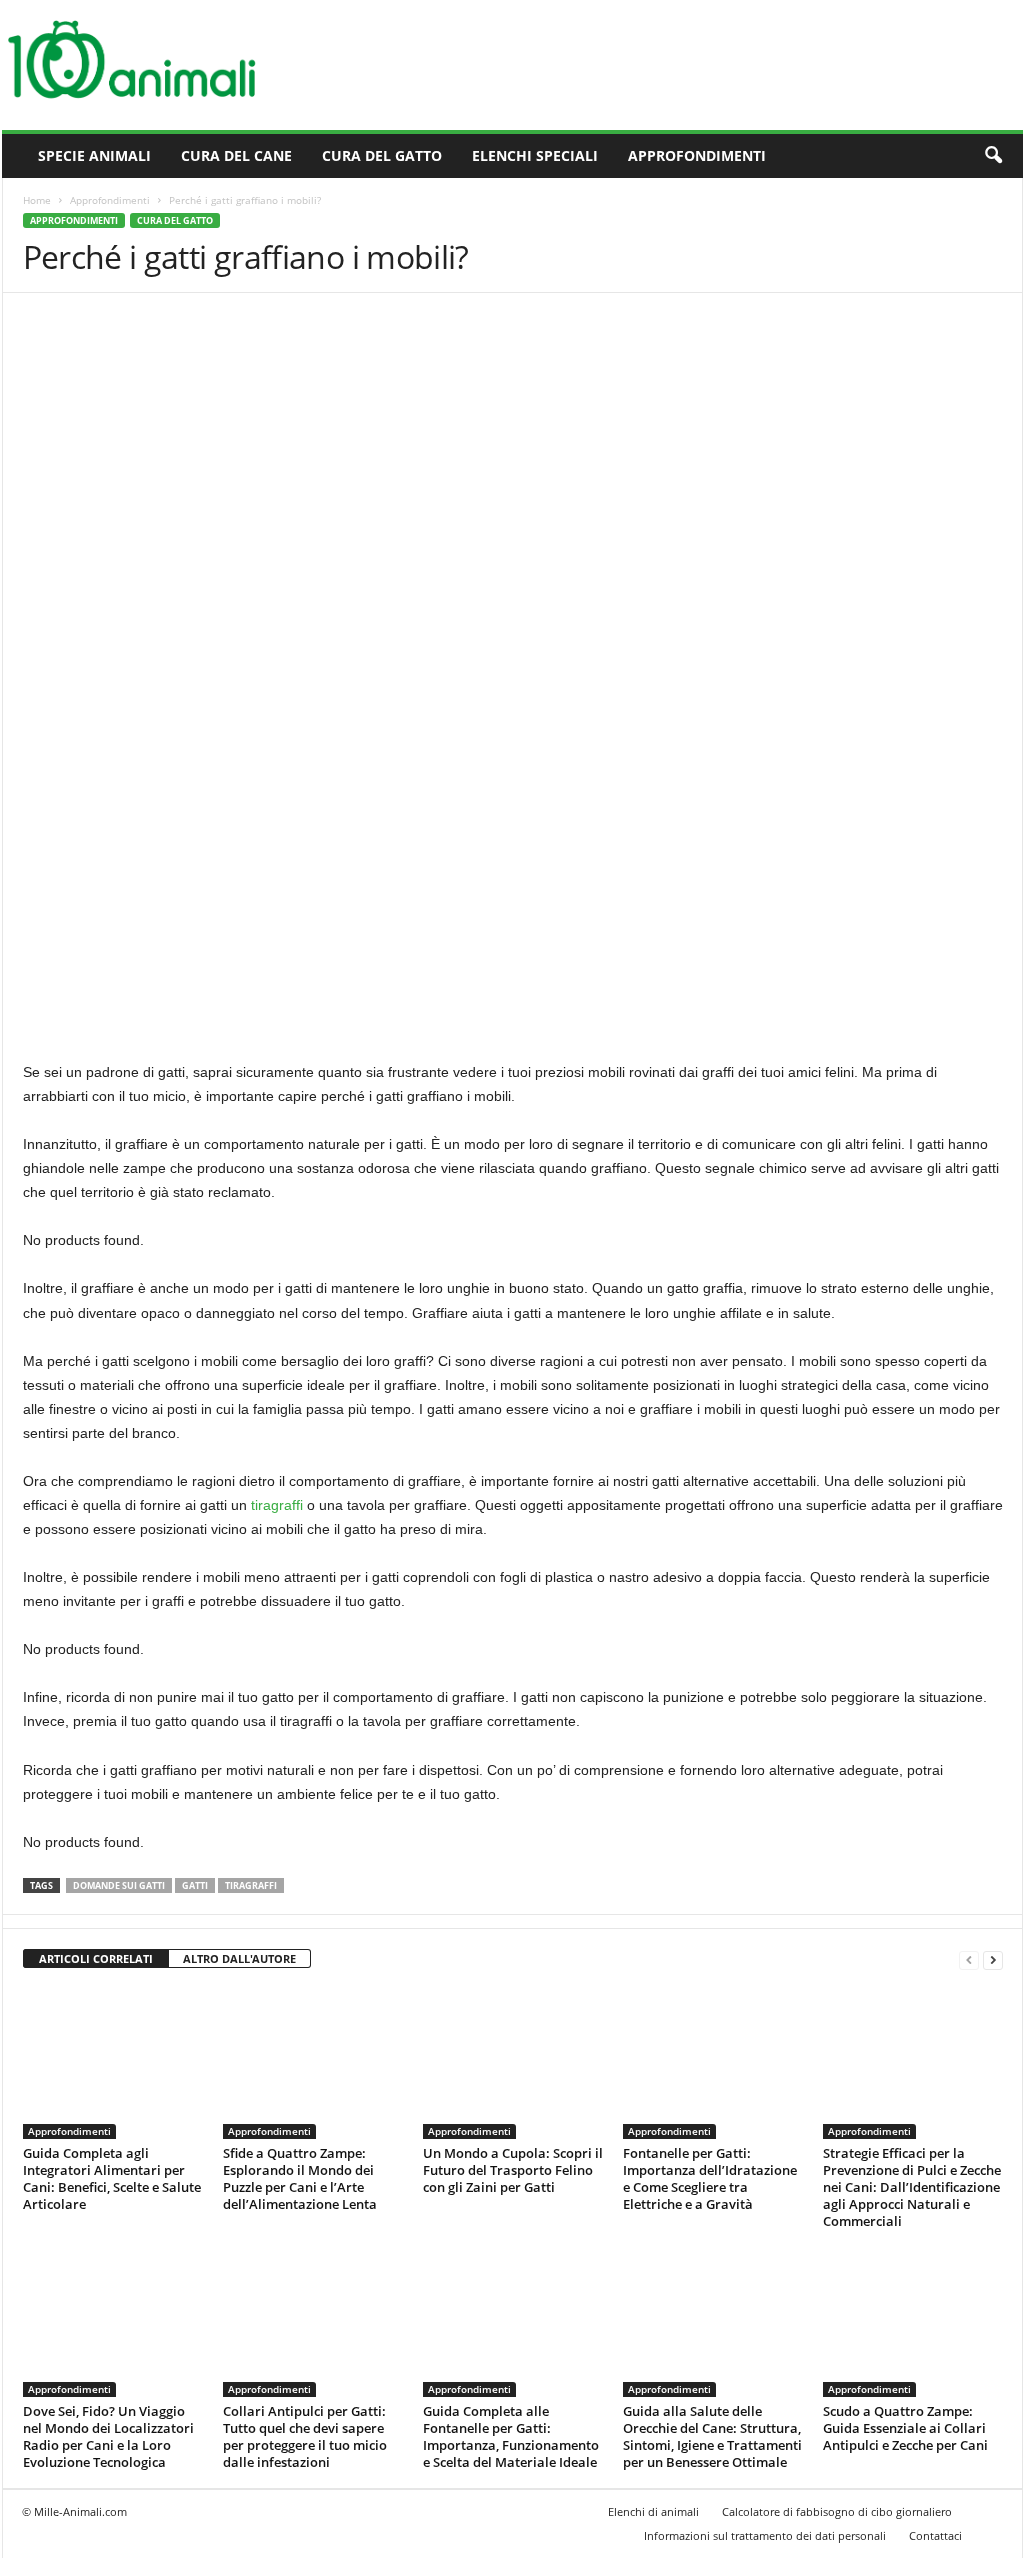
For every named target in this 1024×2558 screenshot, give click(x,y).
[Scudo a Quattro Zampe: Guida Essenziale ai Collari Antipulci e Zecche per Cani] (913, 2322)
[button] (993, 156)
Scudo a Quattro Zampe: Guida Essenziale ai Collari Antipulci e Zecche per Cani (905, 2428)
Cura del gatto (382, 155)
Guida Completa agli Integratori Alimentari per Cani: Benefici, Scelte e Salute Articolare (112, 2178)
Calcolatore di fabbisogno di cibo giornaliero (837, 2511)
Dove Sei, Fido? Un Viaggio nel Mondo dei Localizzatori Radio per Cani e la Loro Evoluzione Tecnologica (108, 2436)
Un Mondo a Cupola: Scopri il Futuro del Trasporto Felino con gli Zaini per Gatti (513, 2170)
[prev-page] (969, 1959)
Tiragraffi (251, 1885)
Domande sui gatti (119, 1885)
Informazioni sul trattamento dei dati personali (765, 2535)
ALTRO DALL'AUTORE (239, 1958)
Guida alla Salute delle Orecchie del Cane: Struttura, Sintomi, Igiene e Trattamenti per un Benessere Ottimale (712, 2436)
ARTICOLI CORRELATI (96, 1958)
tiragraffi (277, 1505)
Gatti (195, 1885)
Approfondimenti (697, 155)
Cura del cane (236, 155)
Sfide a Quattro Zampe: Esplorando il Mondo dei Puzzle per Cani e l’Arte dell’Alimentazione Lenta (300, 2178)
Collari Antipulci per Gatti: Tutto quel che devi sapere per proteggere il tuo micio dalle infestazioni (305, 2436)
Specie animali (94, 155)
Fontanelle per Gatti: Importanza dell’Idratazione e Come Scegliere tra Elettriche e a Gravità (710, 2178)
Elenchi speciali (535, 155)
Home (37, 200)
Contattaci (935, 2535)
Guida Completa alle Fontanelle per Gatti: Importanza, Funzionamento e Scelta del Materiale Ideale (511, 2436)
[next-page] (993, 1959)
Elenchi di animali (653, 2511)
